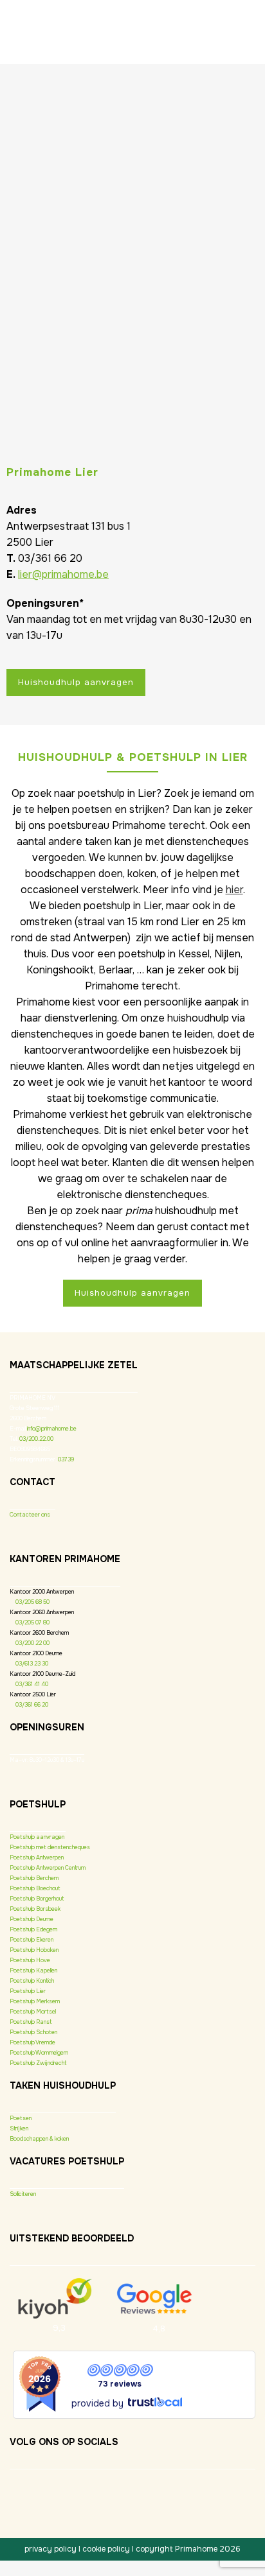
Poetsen (21, 2118)
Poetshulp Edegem (33, 1929)
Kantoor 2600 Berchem (39, 1633)
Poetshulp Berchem (34, 1878)
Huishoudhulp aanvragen (76, 682)
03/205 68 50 (32, 1602)
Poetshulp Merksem (35, 2001)
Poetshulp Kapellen (33, 1971)
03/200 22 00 (32, 1643)
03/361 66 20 (32, 1705)
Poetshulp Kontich (32, 1981)
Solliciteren (23, 2194)
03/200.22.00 (36, 1439)
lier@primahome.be (63, 574)
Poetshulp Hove (30, 1960)
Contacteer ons (30, 1515)
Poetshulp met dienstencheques (50, 1847)
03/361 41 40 (32, 1684)
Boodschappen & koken (39, 2139)
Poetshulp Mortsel (33, 2012)
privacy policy (50, 2549)
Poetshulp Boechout (35, 1888)
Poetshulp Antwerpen (37, 1858)
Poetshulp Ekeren (32, 1940)
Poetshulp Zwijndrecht (38, 2063)
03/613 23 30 (32, 1664)
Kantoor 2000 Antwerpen (42, 1592)
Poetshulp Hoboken (34, 1950)
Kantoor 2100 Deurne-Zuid (42, 1674)
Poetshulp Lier (28, 1991)
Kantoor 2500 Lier (33, 1694)
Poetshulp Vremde (32, 2042)
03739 (66, 1459)
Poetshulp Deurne (32, 1919)
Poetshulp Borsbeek (35, 1909)
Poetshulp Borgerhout (37, 1899)
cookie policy (106, 2549)
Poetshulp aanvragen (37, 1837)
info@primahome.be (52, 1429)
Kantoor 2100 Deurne (36, 1653)
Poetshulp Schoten (33, 2032)
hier (234, 890)
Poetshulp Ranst (31, 2022)
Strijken (19, 2128)
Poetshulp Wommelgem (39, 2053)
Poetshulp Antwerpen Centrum (48, 1868)
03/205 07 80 (32, 1623)
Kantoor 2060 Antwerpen (42, 1612)
